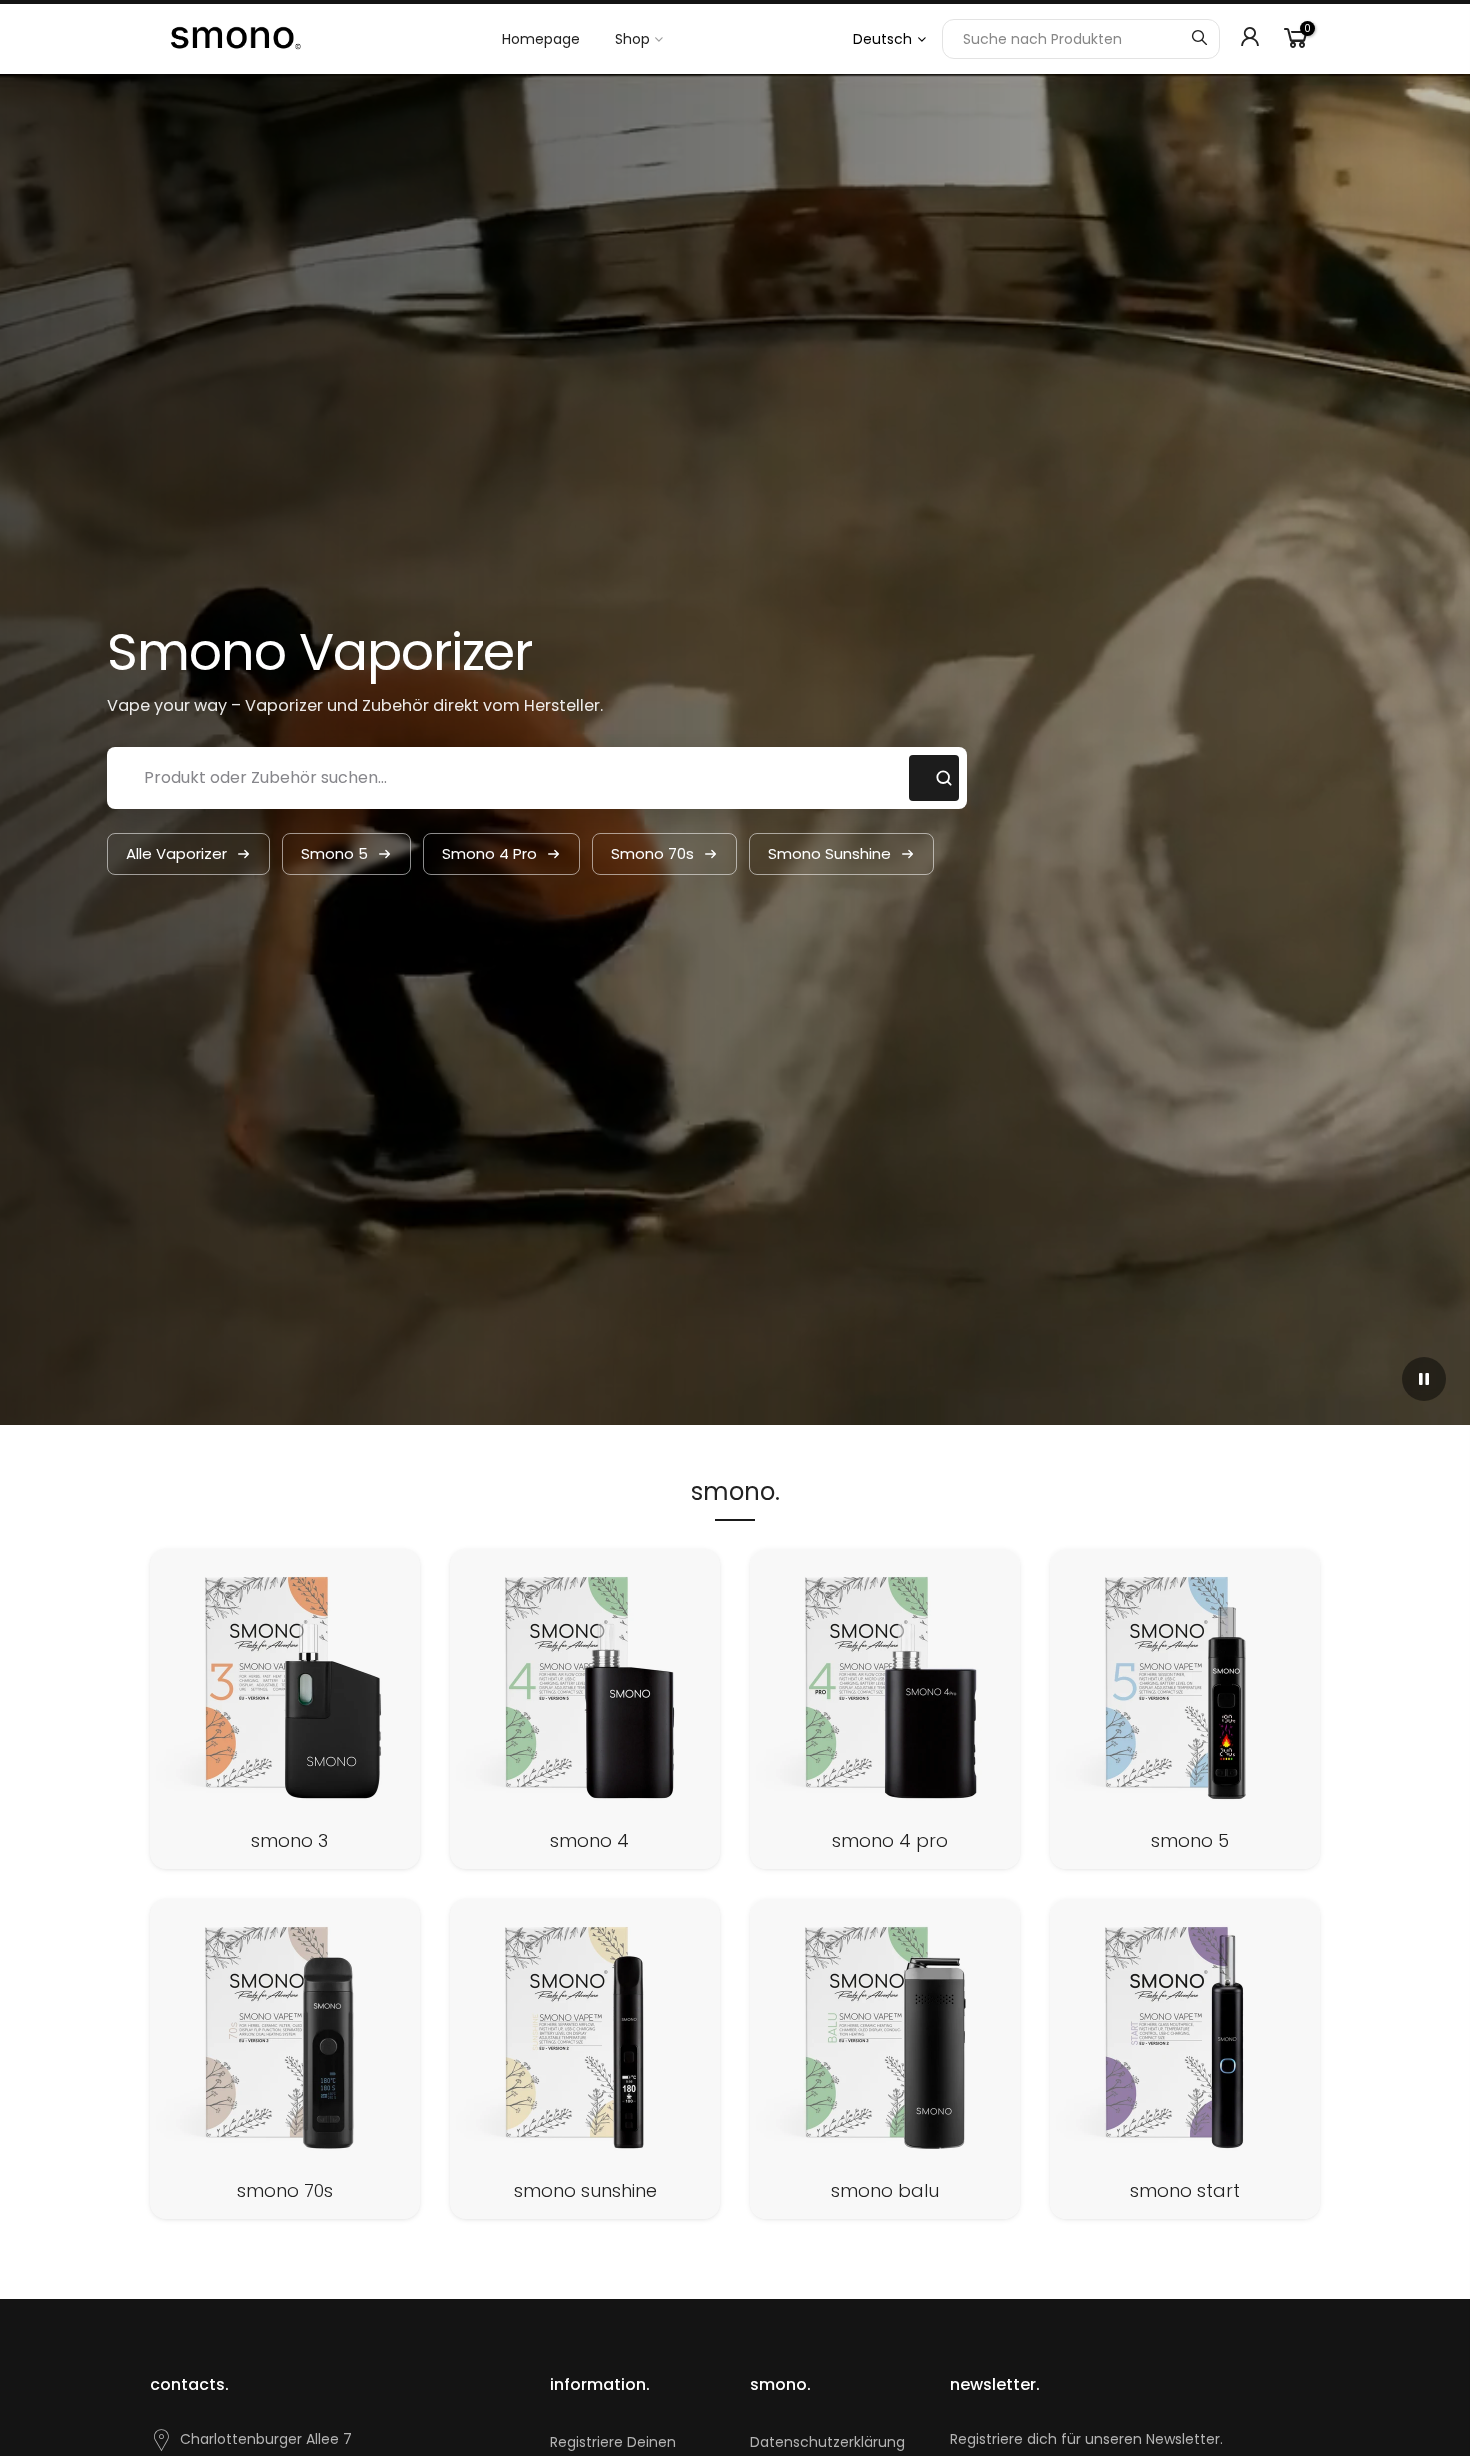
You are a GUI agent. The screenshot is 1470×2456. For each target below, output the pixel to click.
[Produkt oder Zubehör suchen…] (934, 778)
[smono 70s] (285, 2059)
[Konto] (1250, 39)
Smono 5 (334, 853)
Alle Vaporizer (176, 853)
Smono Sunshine (829, 853)
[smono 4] (585, 1709)
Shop (632, 39)
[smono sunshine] (585, 2059)
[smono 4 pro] (885, 1709)
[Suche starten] (1199, 39)
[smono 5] (1185, 1709)
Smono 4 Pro (489, 853)
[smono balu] (885, 2059)
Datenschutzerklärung (827, 2442)
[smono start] (1185, 2059)
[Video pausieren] (1424, 1379)
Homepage (541, 39)
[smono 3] (285, 1709)
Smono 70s (652, 853)
